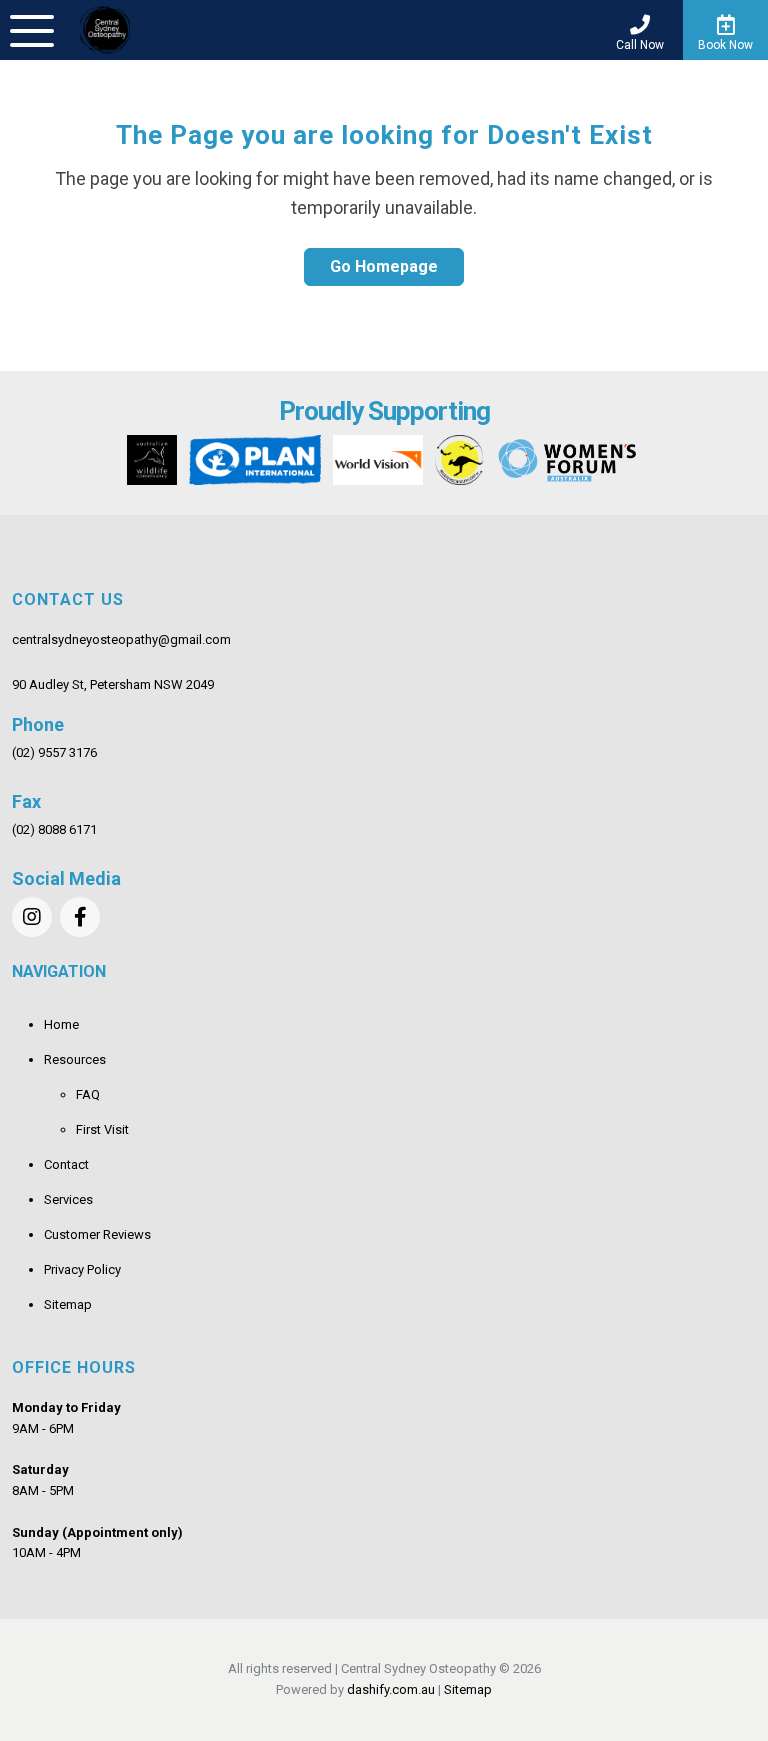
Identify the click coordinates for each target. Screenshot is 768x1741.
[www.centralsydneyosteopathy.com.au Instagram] (32, 917)
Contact (66, 1164)
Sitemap (68, 1304)
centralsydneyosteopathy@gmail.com (121, 639)
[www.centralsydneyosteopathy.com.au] (105, 30)
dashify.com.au (391, 1689)
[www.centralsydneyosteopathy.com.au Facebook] (80, 917)
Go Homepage (384, 266)
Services (68, 1199)
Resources (75, 1059)
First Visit (102, 1129)
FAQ (88, 1094)
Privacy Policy (82, 1269)
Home (61, 1024)
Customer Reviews (97, 1234)
